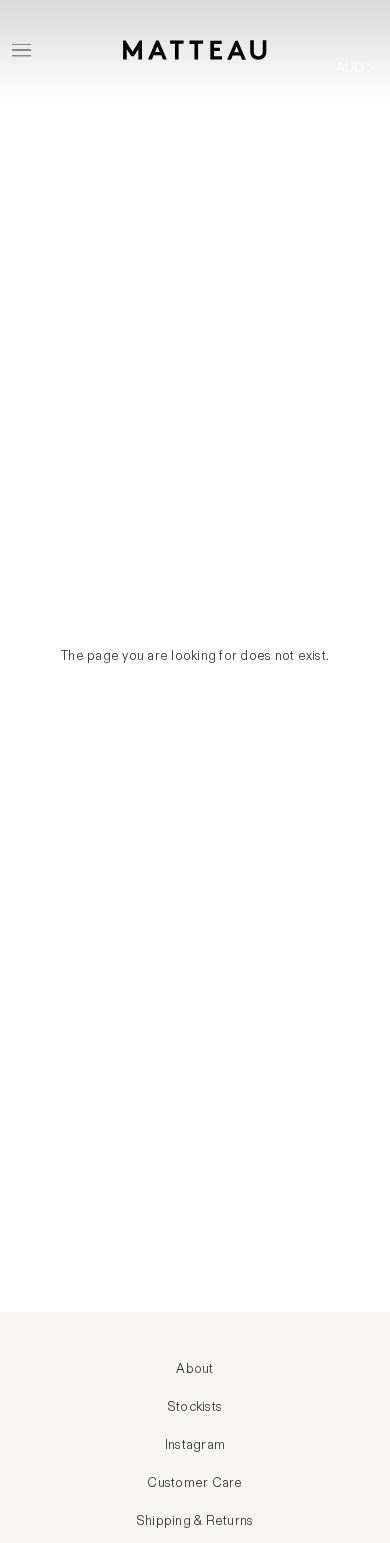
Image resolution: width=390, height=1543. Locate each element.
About (194, 1369)
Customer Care (194, 1483)
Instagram (195, 1445)
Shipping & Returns (195, 1521)
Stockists (195, 1407)
